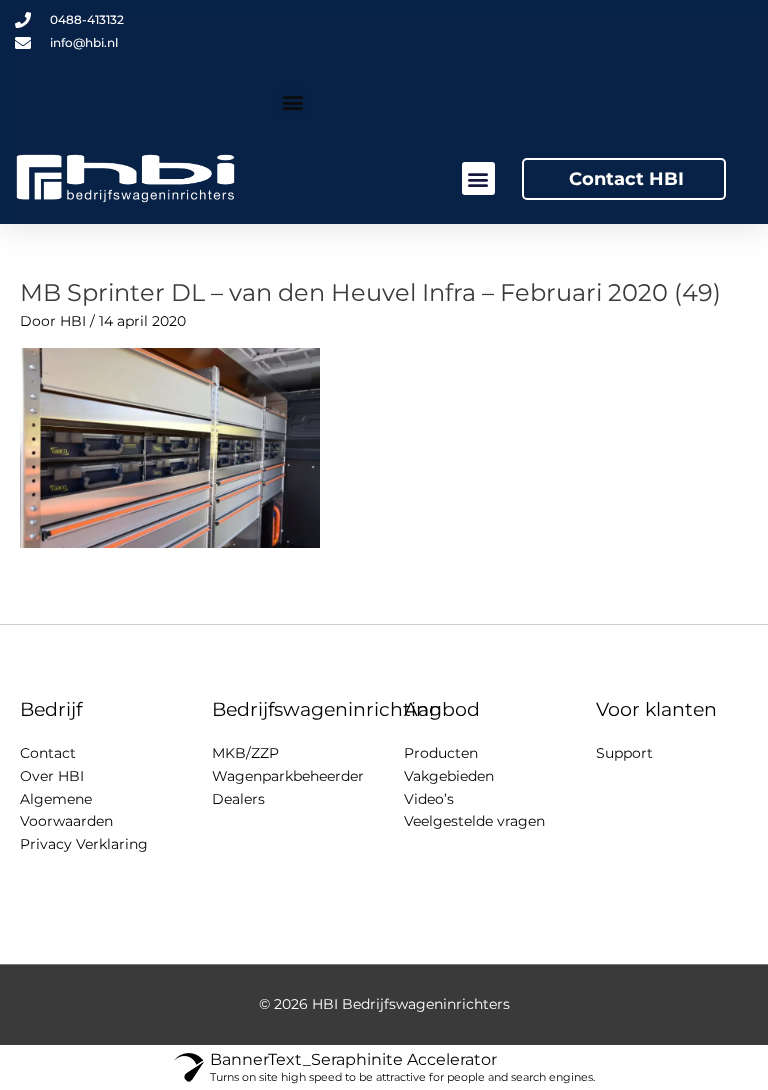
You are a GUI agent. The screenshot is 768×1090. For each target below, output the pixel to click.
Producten (441, 753)
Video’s (429, 799)
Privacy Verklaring (84, 844)
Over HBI (52, 776)
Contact (48, 753)
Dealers (238, 799)
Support (624, 753)
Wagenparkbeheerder (288, 776)
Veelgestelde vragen (474, 821)
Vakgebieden (449, 776)
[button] (292, 101)
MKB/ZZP (245, 753)
